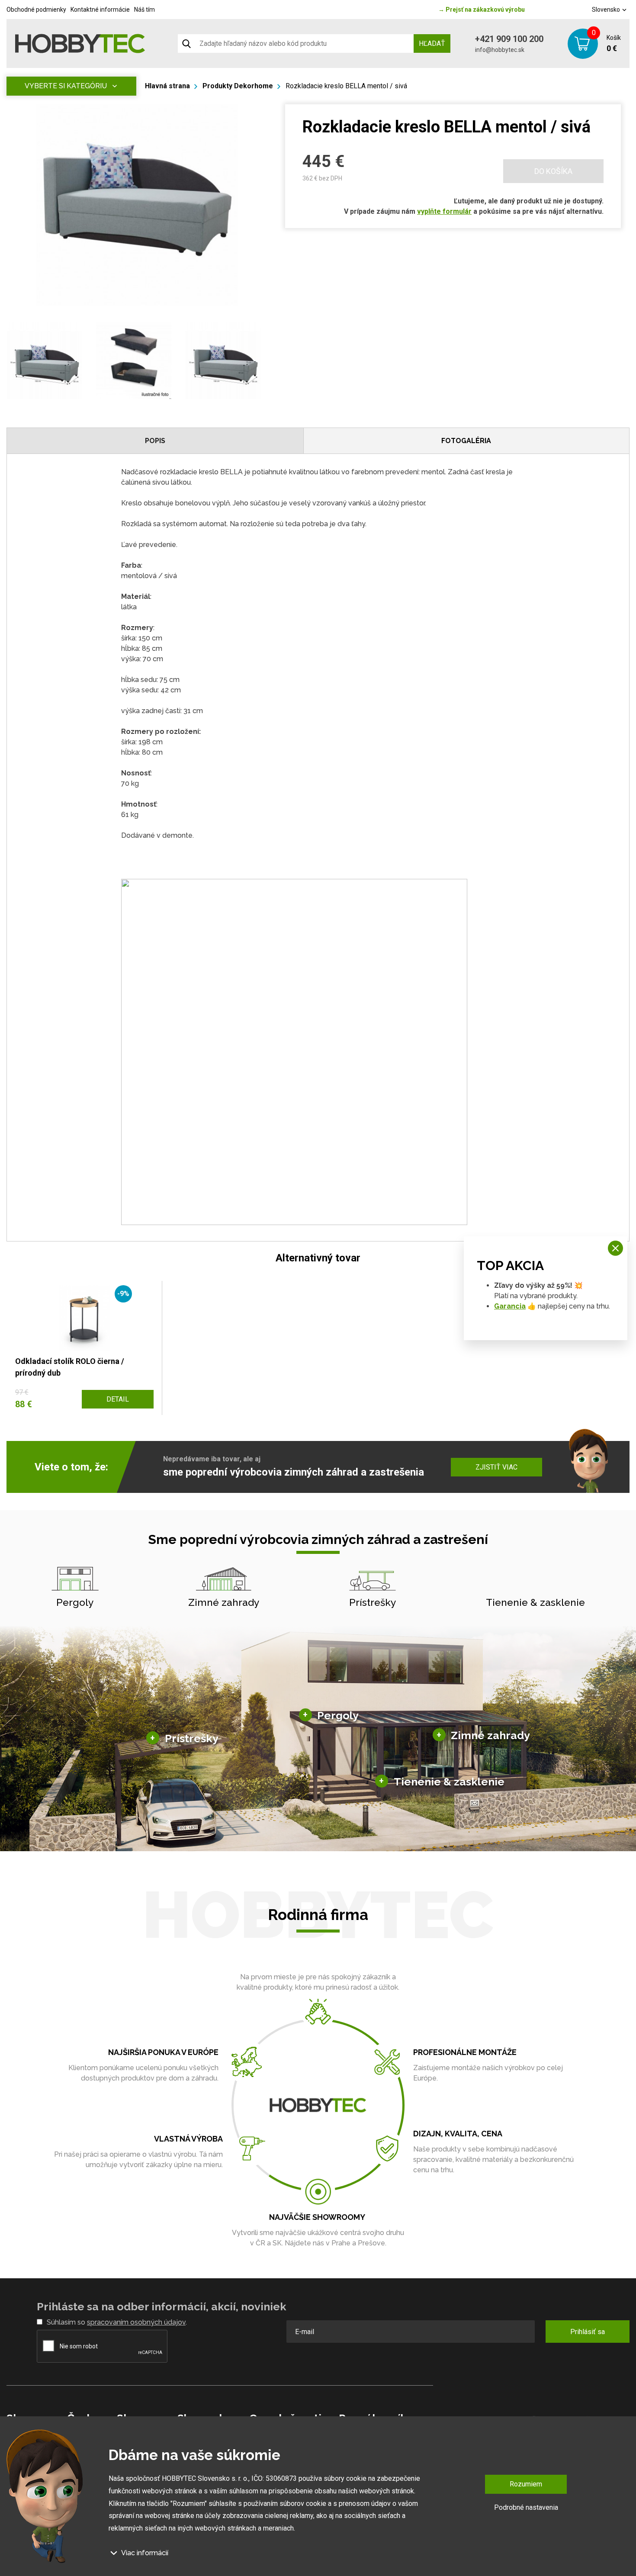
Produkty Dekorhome (238, 86)
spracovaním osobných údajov (136, 2322)
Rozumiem (526, 2484)
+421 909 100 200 (509, 39)
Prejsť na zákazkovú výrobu (482, 10)
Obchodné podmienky (36, 10)
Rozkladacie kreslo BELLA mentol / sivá (346, 86)
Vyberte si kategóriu (66, 86)
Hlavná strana (167, 86)
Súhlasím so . (117, 2322)
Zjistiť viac (496, 1467)
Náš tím (145, 10)
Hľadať (432, 43)
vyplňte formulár (444, 211)
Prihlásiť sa (588, 2332)
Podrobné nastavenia (526, 2507)
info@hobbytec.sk (500, 50)
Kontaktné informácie (100, 10)
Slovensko (607, 10)
